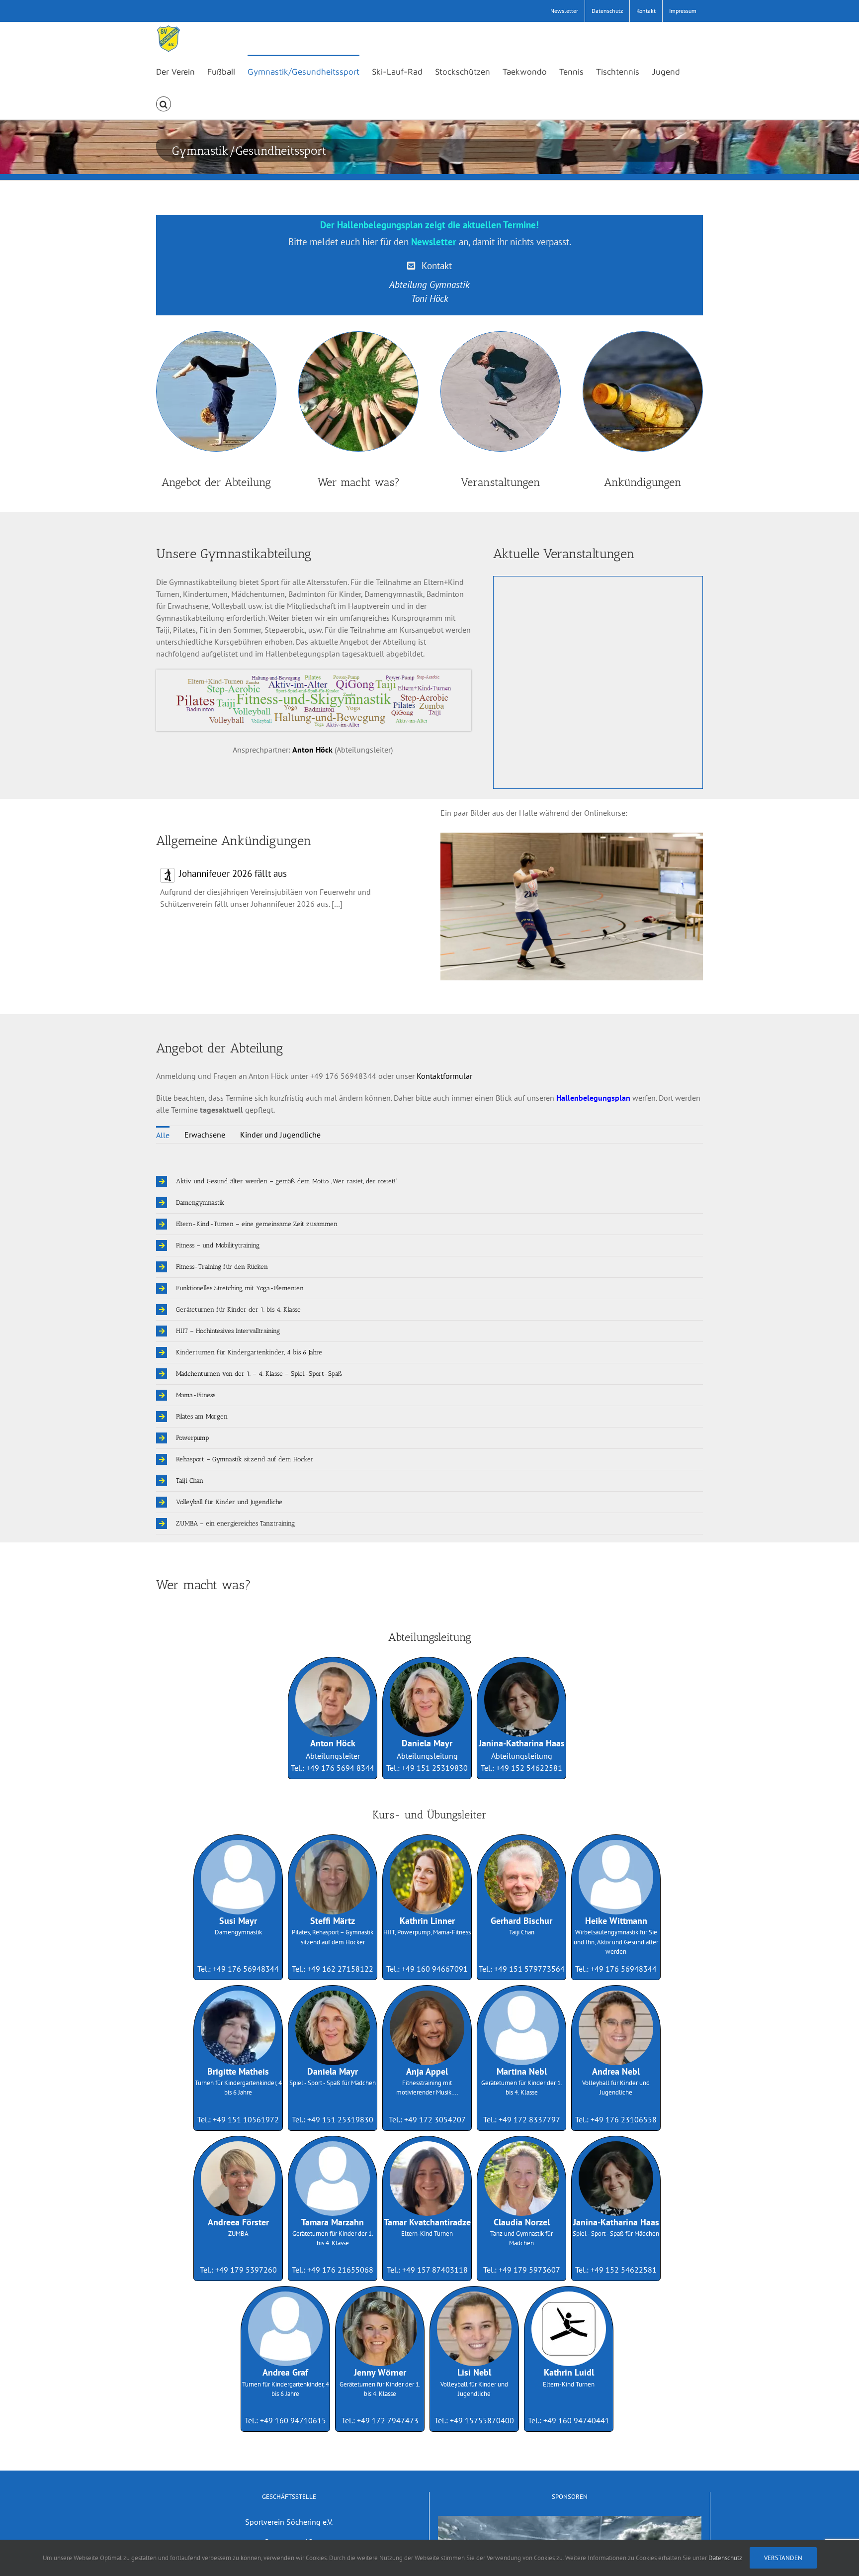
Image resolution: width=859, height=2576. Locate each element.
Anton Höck (312, 750)
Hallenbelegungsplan (593, 1098)
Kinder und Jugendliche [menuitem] (280, 1135)
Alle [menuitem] (163, 1135)
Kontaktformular (444, 1076)
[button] (164, 103)
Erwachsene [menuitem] (205, 1135)
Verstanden (783, 2558)
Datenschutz (725, 2558)
